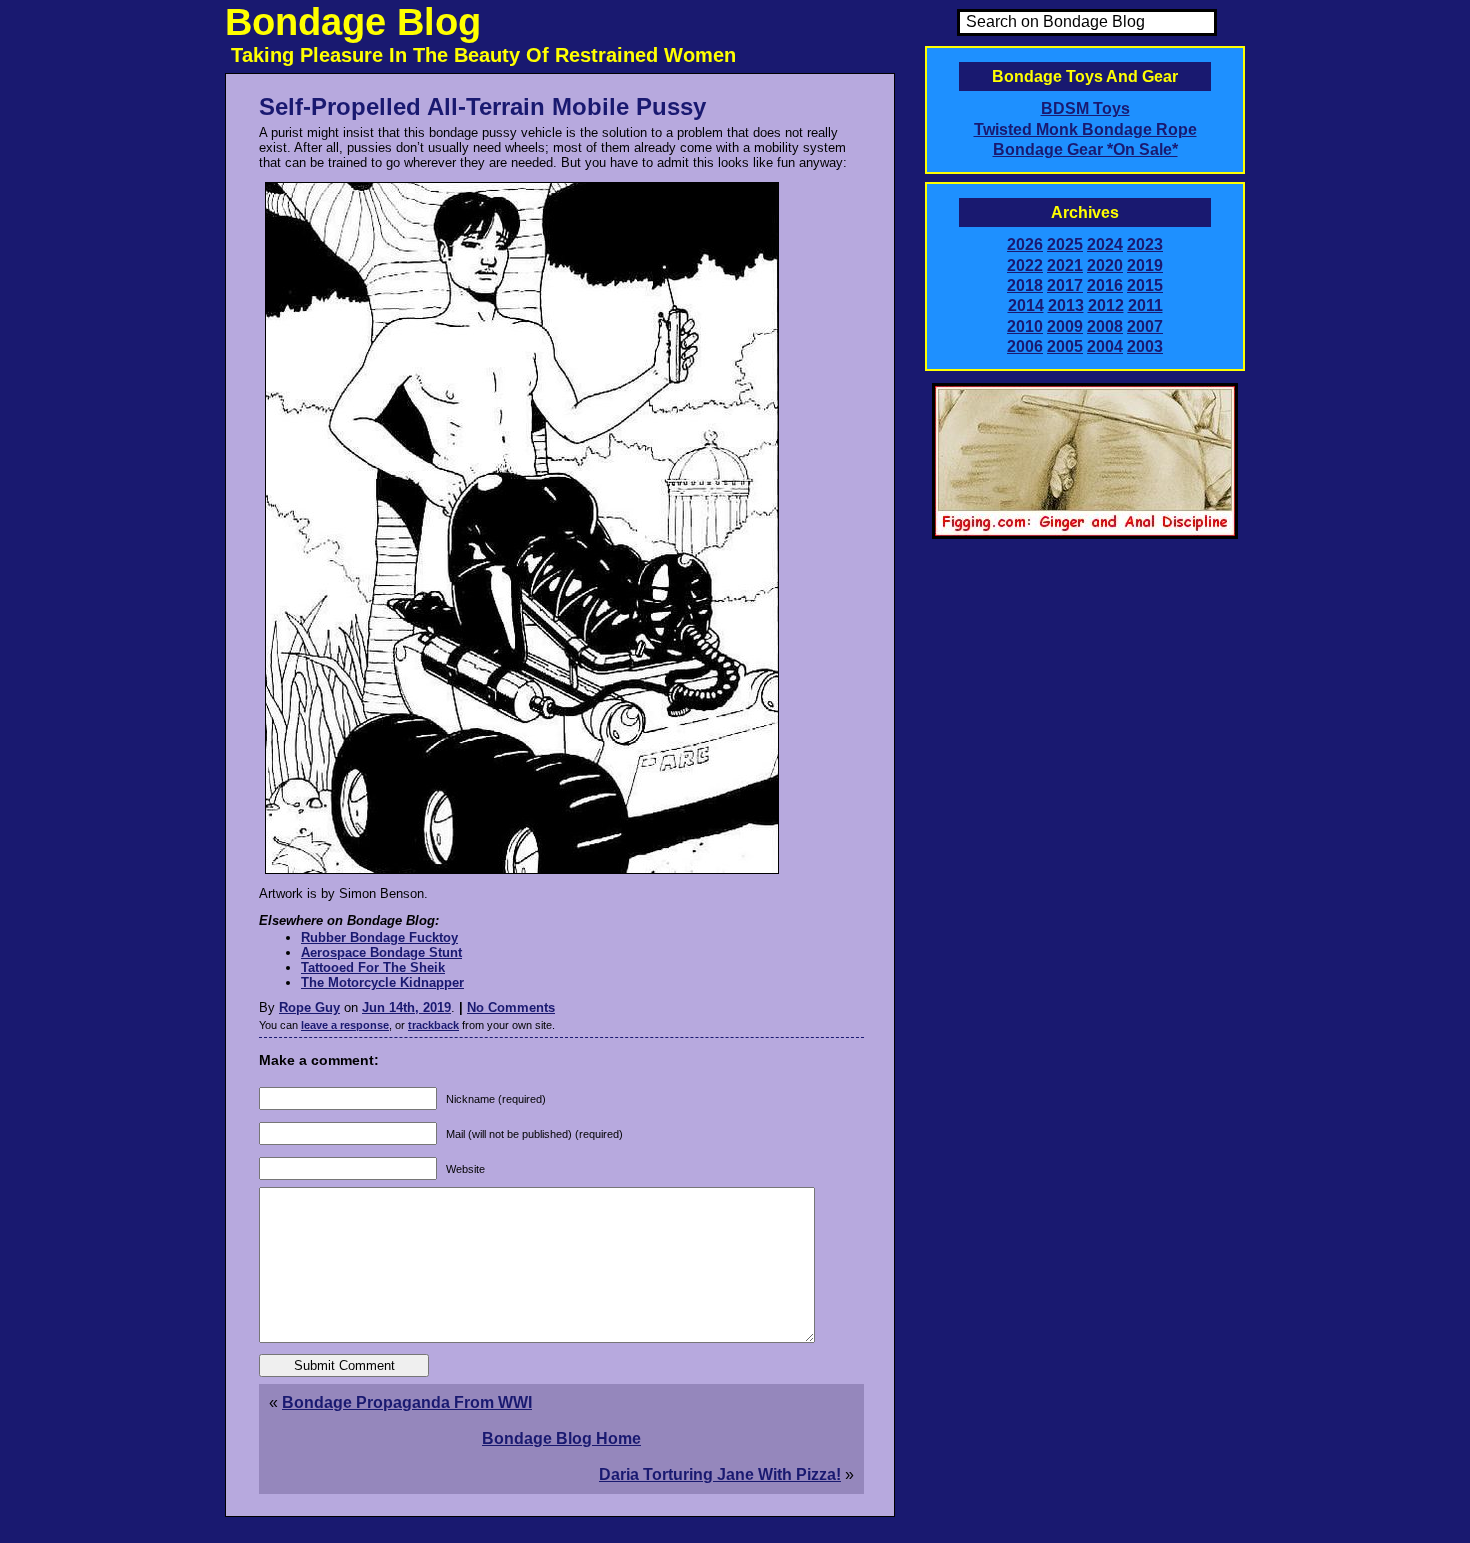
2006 (1025, 346)
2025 (1065, 244)
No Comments (511, 1007)
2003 (1145, 346)
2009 (1065, 326)
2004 (1105, 346)
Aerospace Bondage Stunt (381, 952)
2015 (1145, 285)
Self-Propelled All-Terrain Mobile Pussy (482, 106)
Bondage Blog (353, 22)
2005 (1065, 346)
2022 (1025, 265)
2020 (1105, 265)
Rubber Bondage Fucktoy (379, 937)
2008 (1105, 326)
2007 (1145, 326)
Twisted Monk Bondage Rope (1085, 129)
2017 (1065, 285)
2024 (1105, 244)
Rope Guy (309, 1007)
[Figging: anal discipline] (1085, 535)
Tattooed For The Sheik (373, 967)
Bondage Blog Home (561, 1438)
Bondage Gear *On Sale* (1085, 149)
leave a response (345, 1025)
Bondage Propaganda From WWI (407, 1402)
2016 (1105, 285)
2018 (1025, 285)
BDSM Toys (1085, 108)
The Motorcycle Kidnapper (382, 982)
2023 (1145, 244)
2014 (1026, 305)
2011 (1145, 305)
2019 (1145, 265)
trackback (433, 1025)
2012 (1106, 305)
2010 (1025, 326)
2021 (1065, 265)
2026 (1025, 244)
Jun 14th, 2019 (406, 1007)
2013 (1066, 305)
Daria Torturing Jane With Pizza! (720, 1474)
